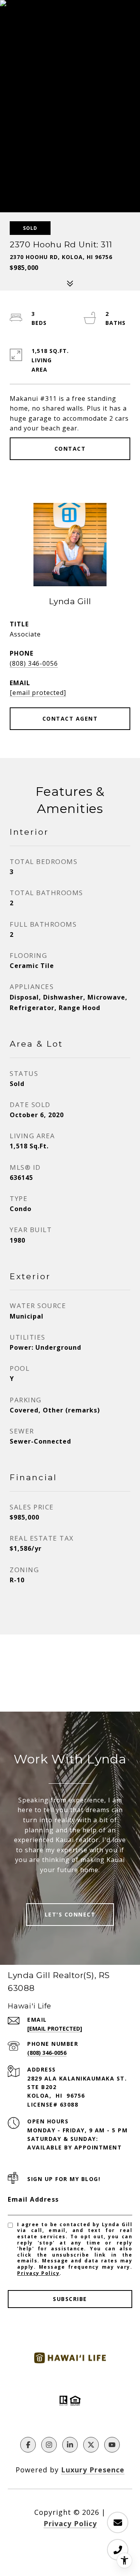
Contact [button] (70, 449)
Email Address (33, 2199)
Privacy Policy (38, 2273)
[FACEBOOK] (28, 2445)
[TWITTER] (91, 2445)
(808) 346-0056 (34, 663)
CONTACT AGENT (70, 718)
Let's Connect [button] (70, 1914)
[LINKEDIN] (70, 2445)
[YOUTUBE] (112, 2445)
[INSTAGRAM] (49, 2445)
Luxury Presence (93, 2470)
